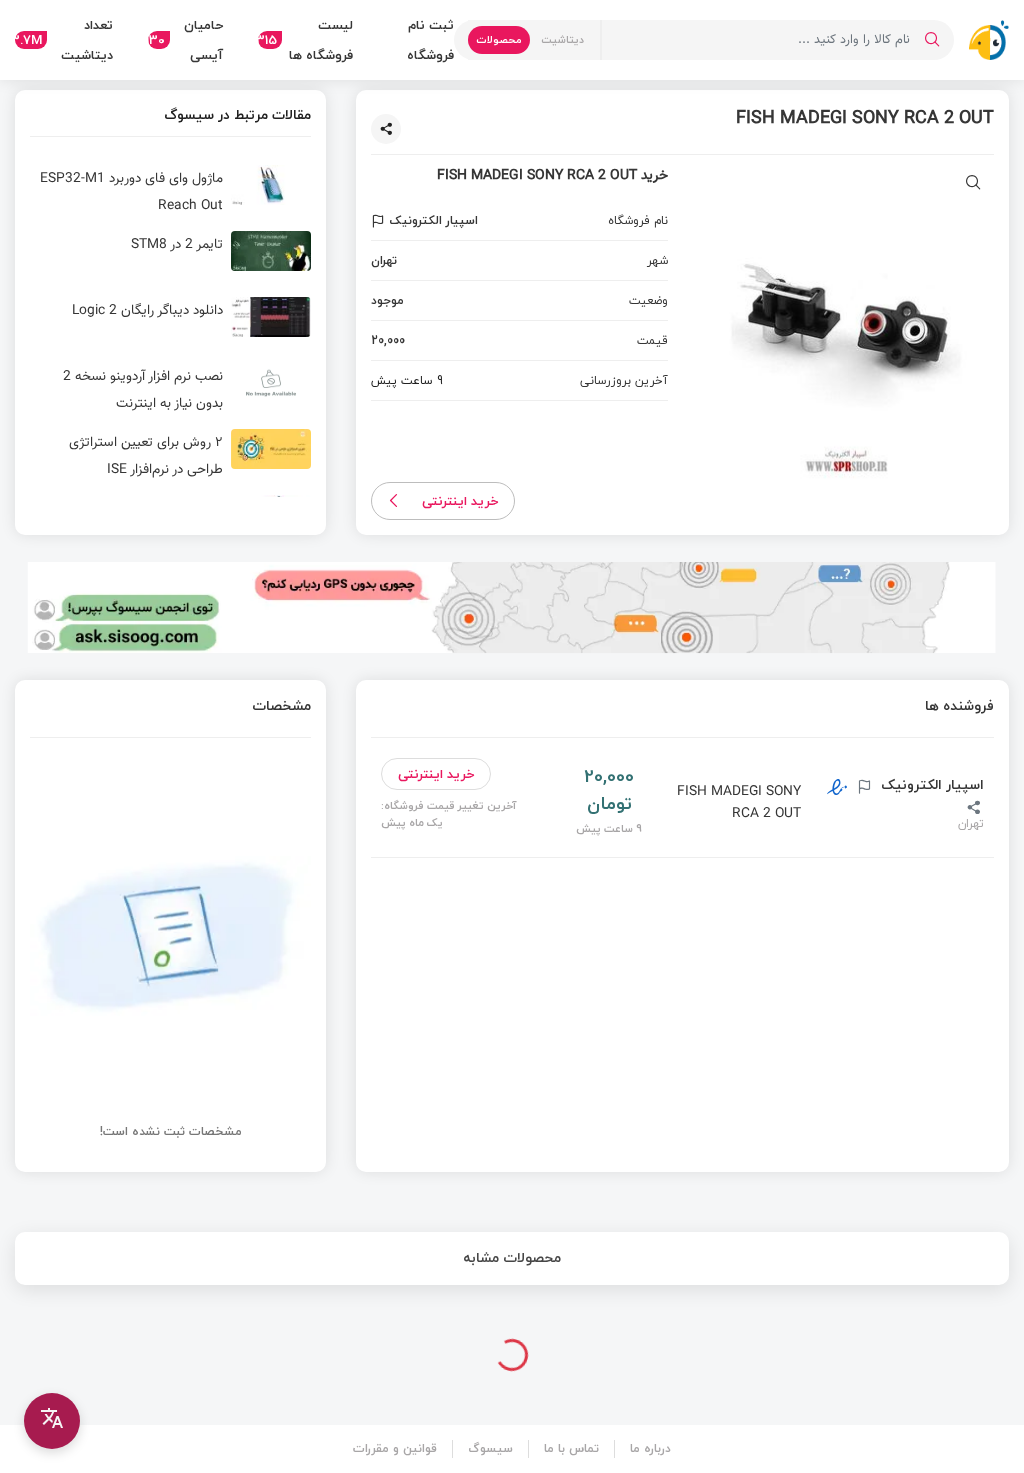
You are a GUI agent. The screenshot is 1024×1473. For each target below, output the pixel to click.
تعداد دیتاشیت (64, 40)
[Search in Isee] (932, 40)
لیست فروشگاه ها (305, 40)
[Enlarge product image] (973, 184)
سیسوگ (490, 1448)
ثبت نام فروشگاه (430, 40)
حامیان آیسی (185, 40)
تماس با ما (571, 1448)
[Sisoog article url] (170, 193)
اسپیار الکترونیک (930, 785)
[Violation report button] (380, 221)
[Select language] (52, 1421)
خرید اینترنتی (460, 501)
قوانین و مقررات (395, 1448)
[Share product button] (386, 129)
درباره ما (650, 1448)
